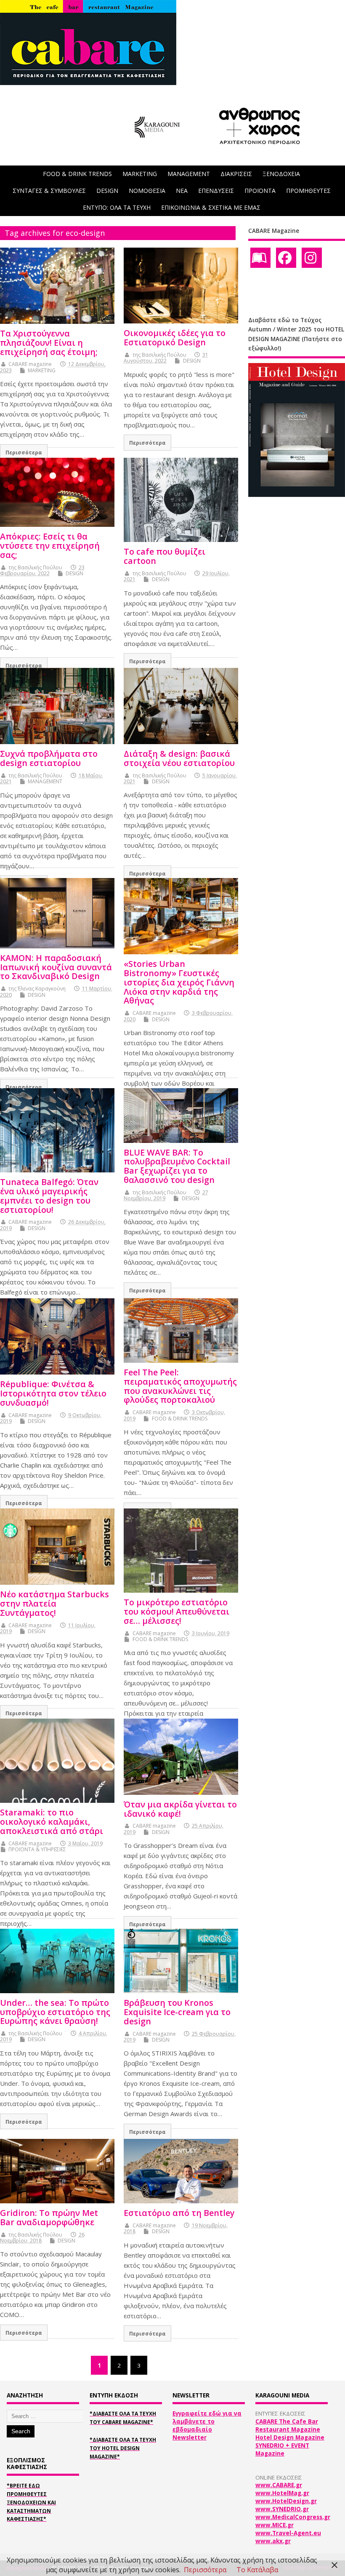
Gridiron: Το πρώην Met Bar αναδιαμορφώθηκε (49, 2217)
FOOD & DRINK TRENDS (77, 174)
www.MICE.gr (275, 2525)
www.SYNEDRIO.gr (282, 2509)
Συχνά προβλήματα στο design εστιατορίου (49, 758)
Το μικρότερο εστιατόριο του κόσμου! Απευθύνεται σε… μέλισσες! (176, 1611)
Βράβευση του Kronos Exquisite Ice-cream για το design (177, 2012)
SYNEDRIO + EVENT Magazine (282, 2449)
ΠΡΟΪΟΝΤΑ (260, 191)
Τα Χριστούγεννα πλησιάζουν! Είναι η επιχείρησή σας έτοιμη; (49, 343)
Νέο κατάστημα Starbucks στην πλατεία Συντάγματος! (54, 1603)
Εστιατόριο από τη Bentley (179, 2213)
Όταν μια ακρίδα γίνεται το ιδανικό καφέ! (180, 1809)
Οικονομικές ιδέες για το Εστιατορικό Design (175, 338)
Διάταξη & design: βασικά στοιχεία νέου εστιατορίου (179, 758)
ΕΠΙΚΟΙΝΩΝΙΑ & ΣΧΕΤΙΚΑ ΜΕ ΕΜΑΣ (211, 207)
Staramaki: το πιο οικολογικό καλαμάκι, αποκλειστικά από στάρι (52, 1822)
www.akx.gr (273, 2541)
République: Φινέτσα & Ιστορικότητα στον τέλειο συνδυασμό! (53, 1393)
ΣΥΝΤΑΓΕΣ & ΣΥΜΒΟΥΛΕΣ (49, 191)
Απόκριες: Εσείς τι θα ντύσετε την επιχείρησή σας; (50, 546)
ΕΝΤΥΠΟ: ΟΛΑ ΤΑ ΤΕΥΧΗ (117, 207)
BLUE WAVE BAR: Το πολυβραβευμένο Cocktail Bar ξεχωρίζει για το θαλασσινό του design (177, 1166)
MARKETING (140, 174)
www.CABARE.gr (279, 2485)
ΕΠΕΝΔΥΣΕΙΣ (216, 191)
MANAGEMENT (189, 174)
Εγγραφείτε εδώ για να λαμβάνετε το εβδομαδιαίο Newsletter (207, 2425)
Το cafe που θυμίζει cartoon (165, 556)
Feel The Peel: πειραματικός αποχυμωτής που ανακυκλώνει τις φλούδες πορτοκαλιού (180, 1386)
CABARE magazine (30, 364)
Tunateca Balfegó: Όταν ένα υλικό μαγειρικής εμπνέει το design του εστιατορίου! (49, 1196)
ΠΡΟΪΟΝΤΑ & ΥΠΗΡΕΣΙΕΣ (37, 1849)
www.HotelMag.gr (282, 2493)
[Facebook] (286, 258)
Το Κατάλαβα (257, 2570)
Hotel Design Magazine (290, 2437)
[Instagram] (312, 258)
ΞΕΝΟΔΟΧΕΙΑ (281, 174)
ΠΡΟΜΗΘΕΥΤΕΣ (308, 191)
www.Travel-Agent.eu (288, 2533)
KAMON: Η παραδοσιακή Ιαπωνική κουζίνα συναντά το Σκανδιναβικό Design (56, 967)
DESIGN (107, 191)
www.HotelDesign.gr (286, 2501)
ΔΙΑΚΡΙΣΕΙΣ (236, 174)
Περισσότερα (24, 452)
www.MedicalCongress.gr (293, 2517)
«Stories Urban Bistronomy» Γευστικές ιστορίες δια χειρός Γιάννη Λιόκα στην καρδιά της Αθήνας (179, 982)
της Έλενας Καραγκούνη (37, 989)
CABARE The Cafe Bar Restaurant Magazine (288, 2425)
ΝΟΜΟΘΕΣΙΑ (147, 191)
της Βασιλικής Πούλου (159, 355)
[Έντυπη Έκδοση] (260, 258)
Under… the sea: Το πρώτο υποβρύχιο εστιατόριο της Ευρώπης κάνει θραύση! (55, 2012)
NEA (182, 191)
